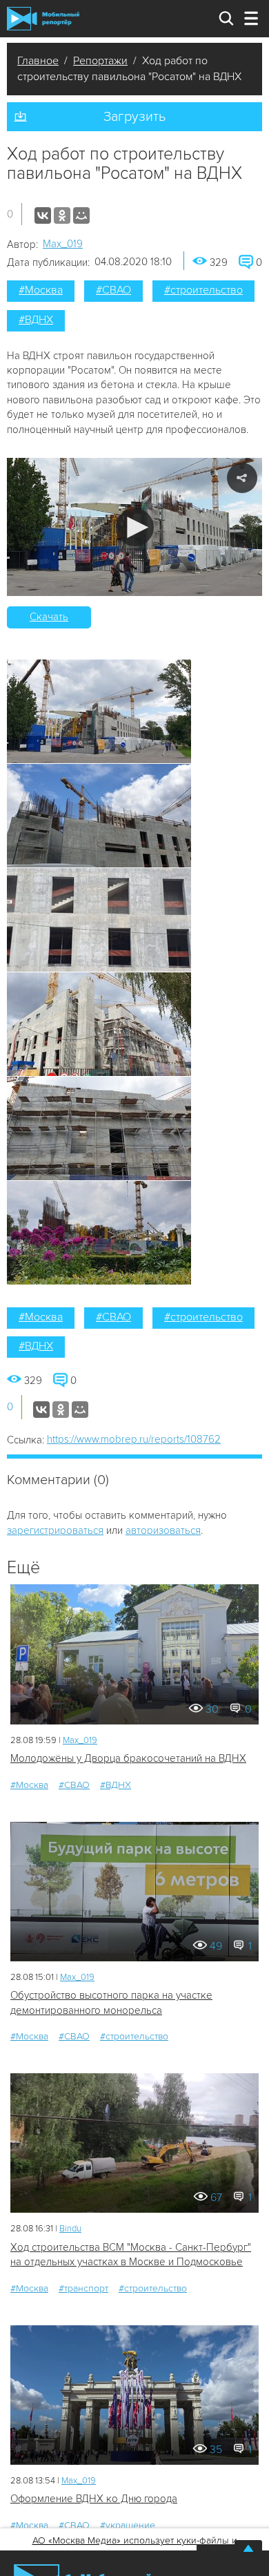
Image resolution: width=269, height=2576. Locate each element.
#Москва (41, 290)
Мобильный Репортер (43, 19)
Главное (38, 61)
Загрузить (134, 117)
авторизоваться (163, 1530)
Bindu (70, 2229)
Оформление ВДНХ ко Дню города (94, 2499)
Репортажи (100, 61)
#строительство (203, 290)
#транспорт (83, 2288)
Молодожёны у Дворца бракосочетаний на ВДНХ (128, 1758)
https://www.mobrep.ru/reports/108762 (134, 1439)
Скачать (49, 617)
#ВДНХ (36, 320)
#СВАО (113, 290)
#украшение (128, 2525)
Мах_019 (63, 244)
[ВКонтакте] (43, 215)
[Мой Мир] (81, 215)
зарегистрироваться (55, 1530)
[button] (135, 527)
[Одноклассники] (62, 215)
